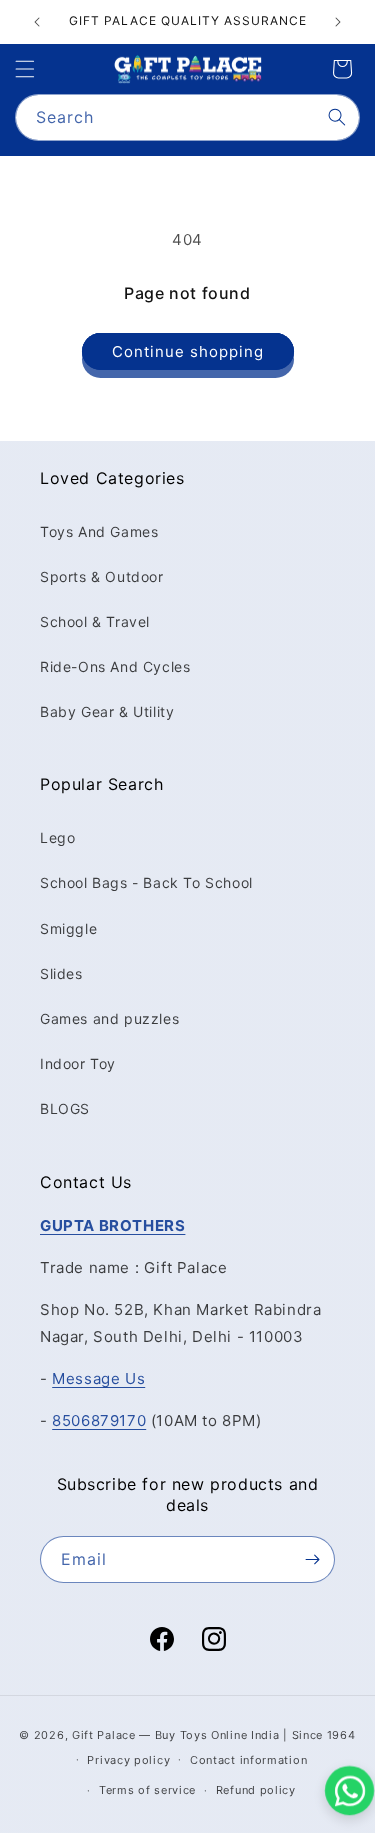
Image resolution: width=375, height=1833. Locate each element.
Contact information (248, 1760)
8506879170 (99, 1420)
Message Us (98, 1378)
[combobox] (187, 117)
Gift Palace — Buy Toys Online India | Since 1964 (214, 1735)
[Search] (337, 117)
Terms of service (147, 1790)
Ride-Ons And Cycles (115, 666)
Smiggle (68, 928)
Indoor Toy (78, 1063)
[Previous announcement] (37, 22)
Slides (61, 973)
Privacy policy (128, 1760)
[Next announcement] (338, 22)
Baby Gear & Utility (107, 711)
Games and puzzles (109, 1018)
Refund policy (256, 1790)
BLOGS (65, 1108)
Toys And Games (99, 531)
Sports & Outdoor (102, 576)
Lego (57, 837)
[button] (25, 69)
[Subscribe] (312, 1559)
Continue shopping (188, 351)
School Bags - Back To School (146, 882)
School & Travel (95, 621)
